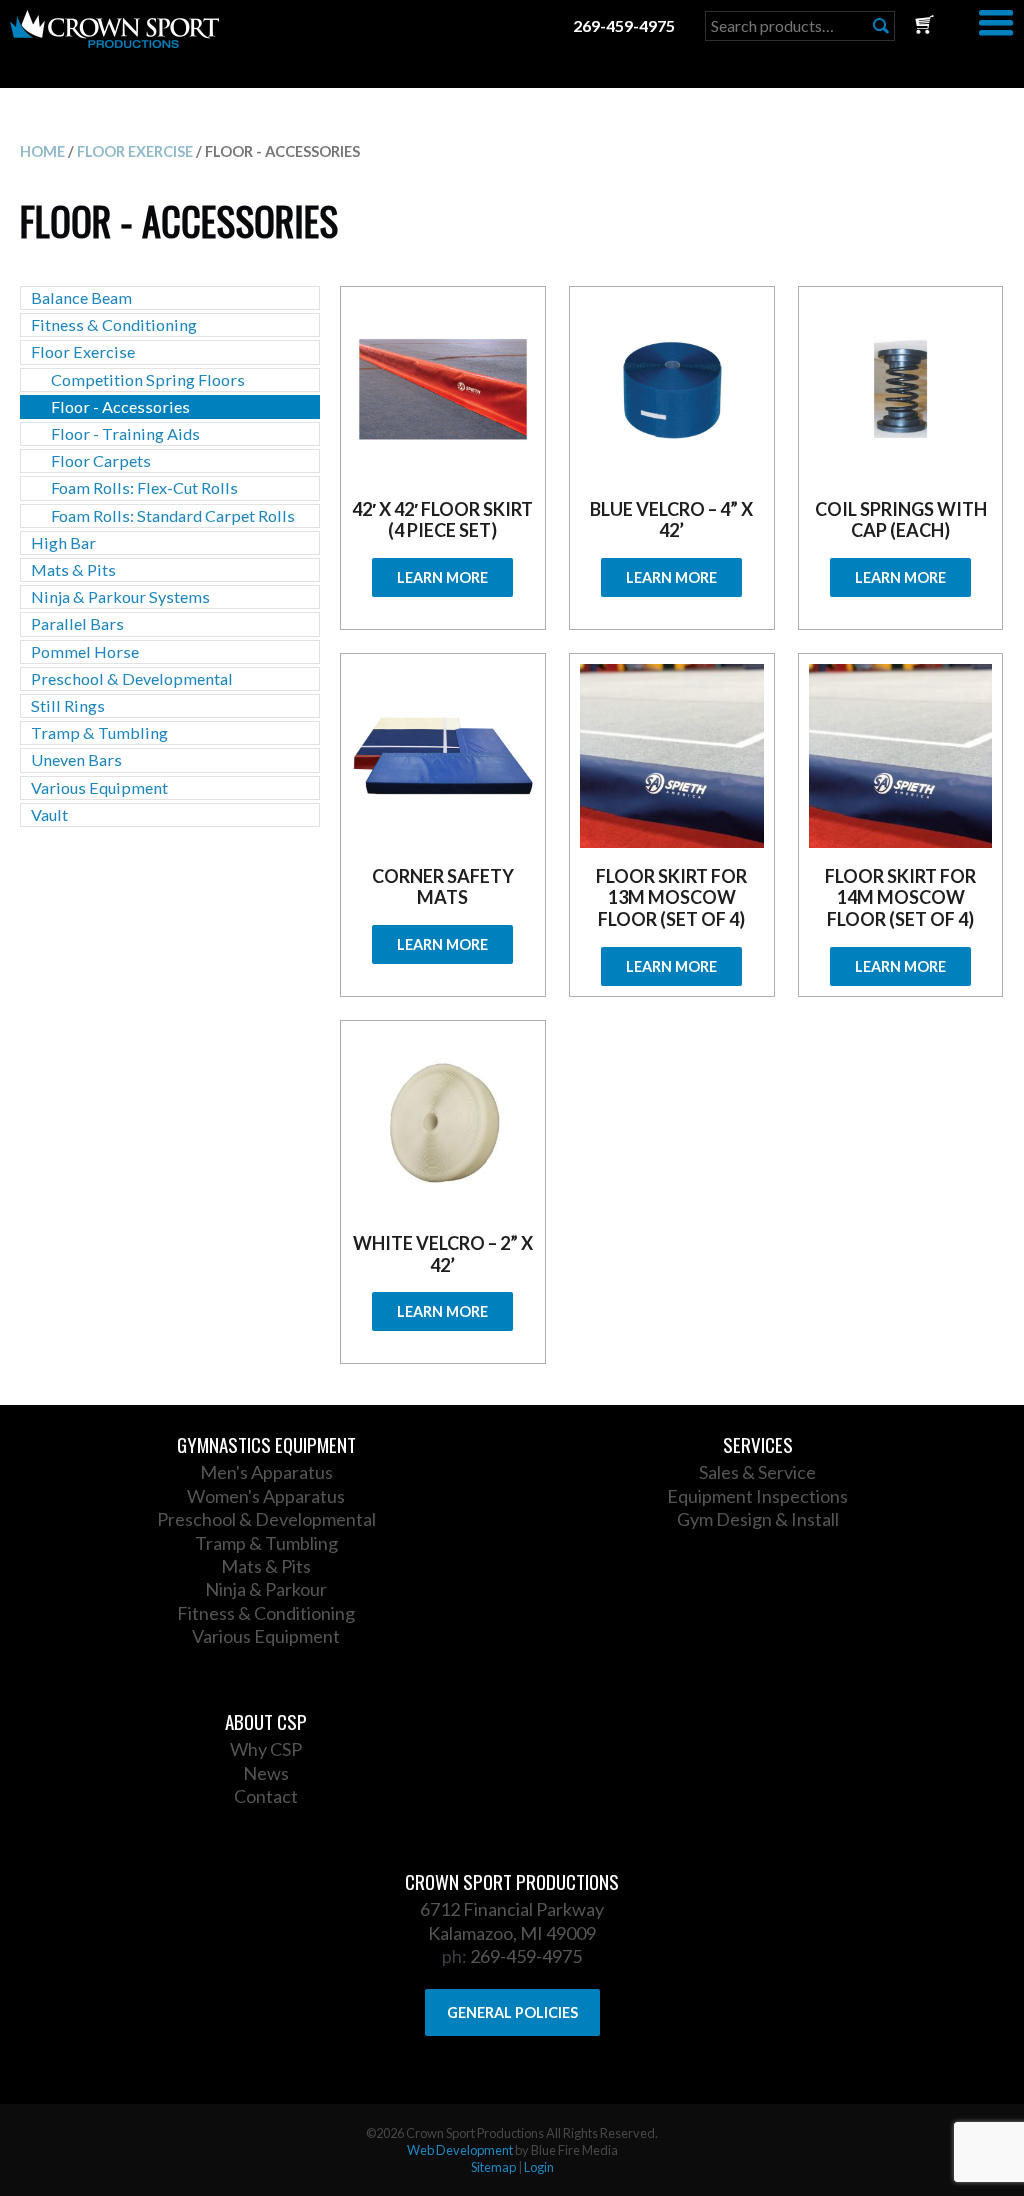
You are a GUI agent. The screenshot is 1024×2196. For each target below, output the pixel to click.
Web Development (460, 2150)
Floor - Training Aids (125, 433)
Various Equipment (99, 787)
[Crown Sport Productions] (114, 41)
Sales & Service (757, 1472)
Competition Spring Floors (148, 379)
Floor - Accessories (120, 406)
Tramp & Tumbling (99, 732)
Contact (266, 1796)
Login (539, 2167)
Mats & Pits (73, 569)
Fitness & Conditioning (114, 324)
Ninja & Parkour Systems (120, 596)
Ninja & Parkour (266, 1589)
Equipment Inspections (757, 1496)
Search (881, 26)
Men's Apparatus (266, 1472)
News (266, 1773)
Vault (49, 814)
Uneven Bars (76, 759)
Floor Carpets (101, 460)
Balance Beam (81, 297)
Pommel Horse (85, 651)
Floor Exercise (135, 151)
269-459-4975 (624, 25)
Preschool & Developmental (132, 678)
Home (42, 151)
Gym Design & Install (758, 1519)
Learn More (442, 577)
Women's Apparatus (266, 1496)
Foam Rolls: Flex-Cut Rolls (144, 487)
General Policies (512, 2012)
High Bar (63, 542)
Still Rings (68, 705)
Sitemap (493, 2167)
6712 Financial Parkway (512, 1909)
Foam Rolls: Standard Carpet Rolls (173, 515)
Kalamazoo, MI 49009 (512, 1933)
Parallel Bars (77, 623)
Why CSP (266, 1749)
